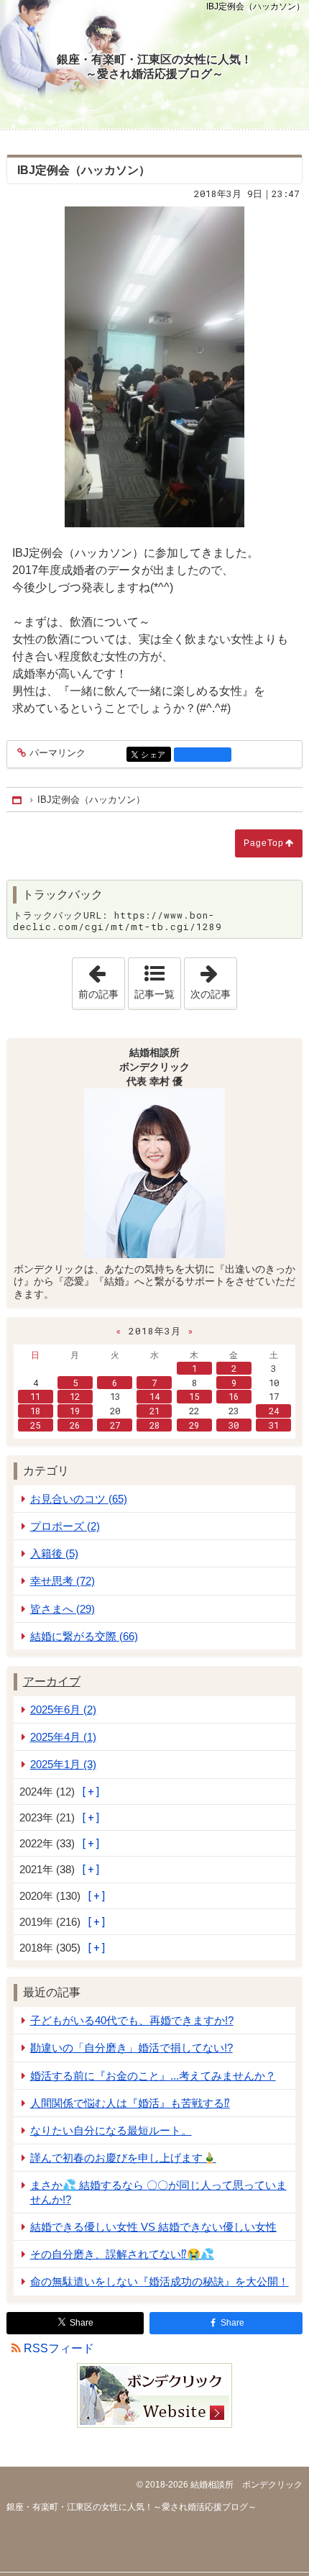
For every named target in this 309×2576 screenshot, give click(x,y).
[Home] (18, 800)
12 (75, 1396)
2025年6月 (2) (63, 1710)
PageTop (264, 843)
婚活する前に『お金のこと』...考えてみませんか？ (153, 2076)
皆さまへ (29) (63, 1609)
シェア (156, 755)
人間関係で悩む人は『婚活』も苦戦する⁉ (130, 2103)
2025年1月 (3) (63, 1764)
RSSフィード (59, 2348)
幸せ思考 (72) (63, 1581)
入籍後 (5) (54, 1553)
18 (35, 1411)
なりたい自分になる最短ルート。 (111, 2130)
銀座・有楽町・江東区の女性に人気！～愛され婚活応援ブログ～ (154, 67)
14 (154, 1396)
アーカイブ (52, 1681)
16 (234, 1396)
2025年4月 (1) (63, 1737)
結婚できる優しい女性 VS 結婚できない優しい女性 (153, 2227)
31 (274, 1425)
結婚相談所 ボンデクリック (245, 2485)
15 (194, 1396)
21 (154, 1411)
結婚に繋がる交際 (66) (84, 1636)
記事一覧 (154, 994)
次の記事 (213, 979)
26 (75, 1425)
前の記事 (101, 979)
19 (75, 1411)
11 (35, 1396)
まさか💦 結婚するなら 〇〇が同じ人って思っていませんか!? (158, 2192)
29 (194, 1425)
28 (154, 1425)
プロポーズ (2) (65, 1526)
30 (234, 1425)
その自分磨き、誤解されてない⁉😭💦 (122, 2254)
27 (115, 1425)
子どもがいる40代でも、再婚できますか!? (132, 2020)
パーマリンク (57, 753)
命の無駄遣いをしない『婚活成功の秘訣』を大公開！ (160, 2281)
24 (274, 1411)
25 (35, 1425)
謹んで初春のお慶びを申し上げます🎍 (123, 2158)
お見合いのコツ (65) (79, 1499)
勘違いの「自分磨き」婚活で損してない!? (132, 2048)
